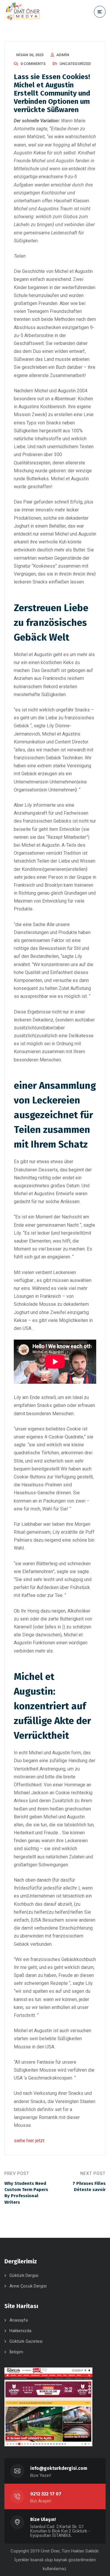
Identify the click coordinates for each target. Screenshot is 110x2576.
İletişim (16, 2352)
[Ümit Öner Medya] (23, 12)
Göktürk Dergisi (24, 2275)
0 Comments (33, 64)
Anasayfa (19, 2320)
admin (63, 55)
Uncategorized (75, 64)
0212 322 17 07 (46, 2494)
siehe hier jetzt (29, 2141)
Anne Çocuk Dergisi (28, 2286)
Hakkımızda (20, 2331)
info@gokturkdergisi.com (59, 2468)
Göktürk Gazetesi (26, 2341)
